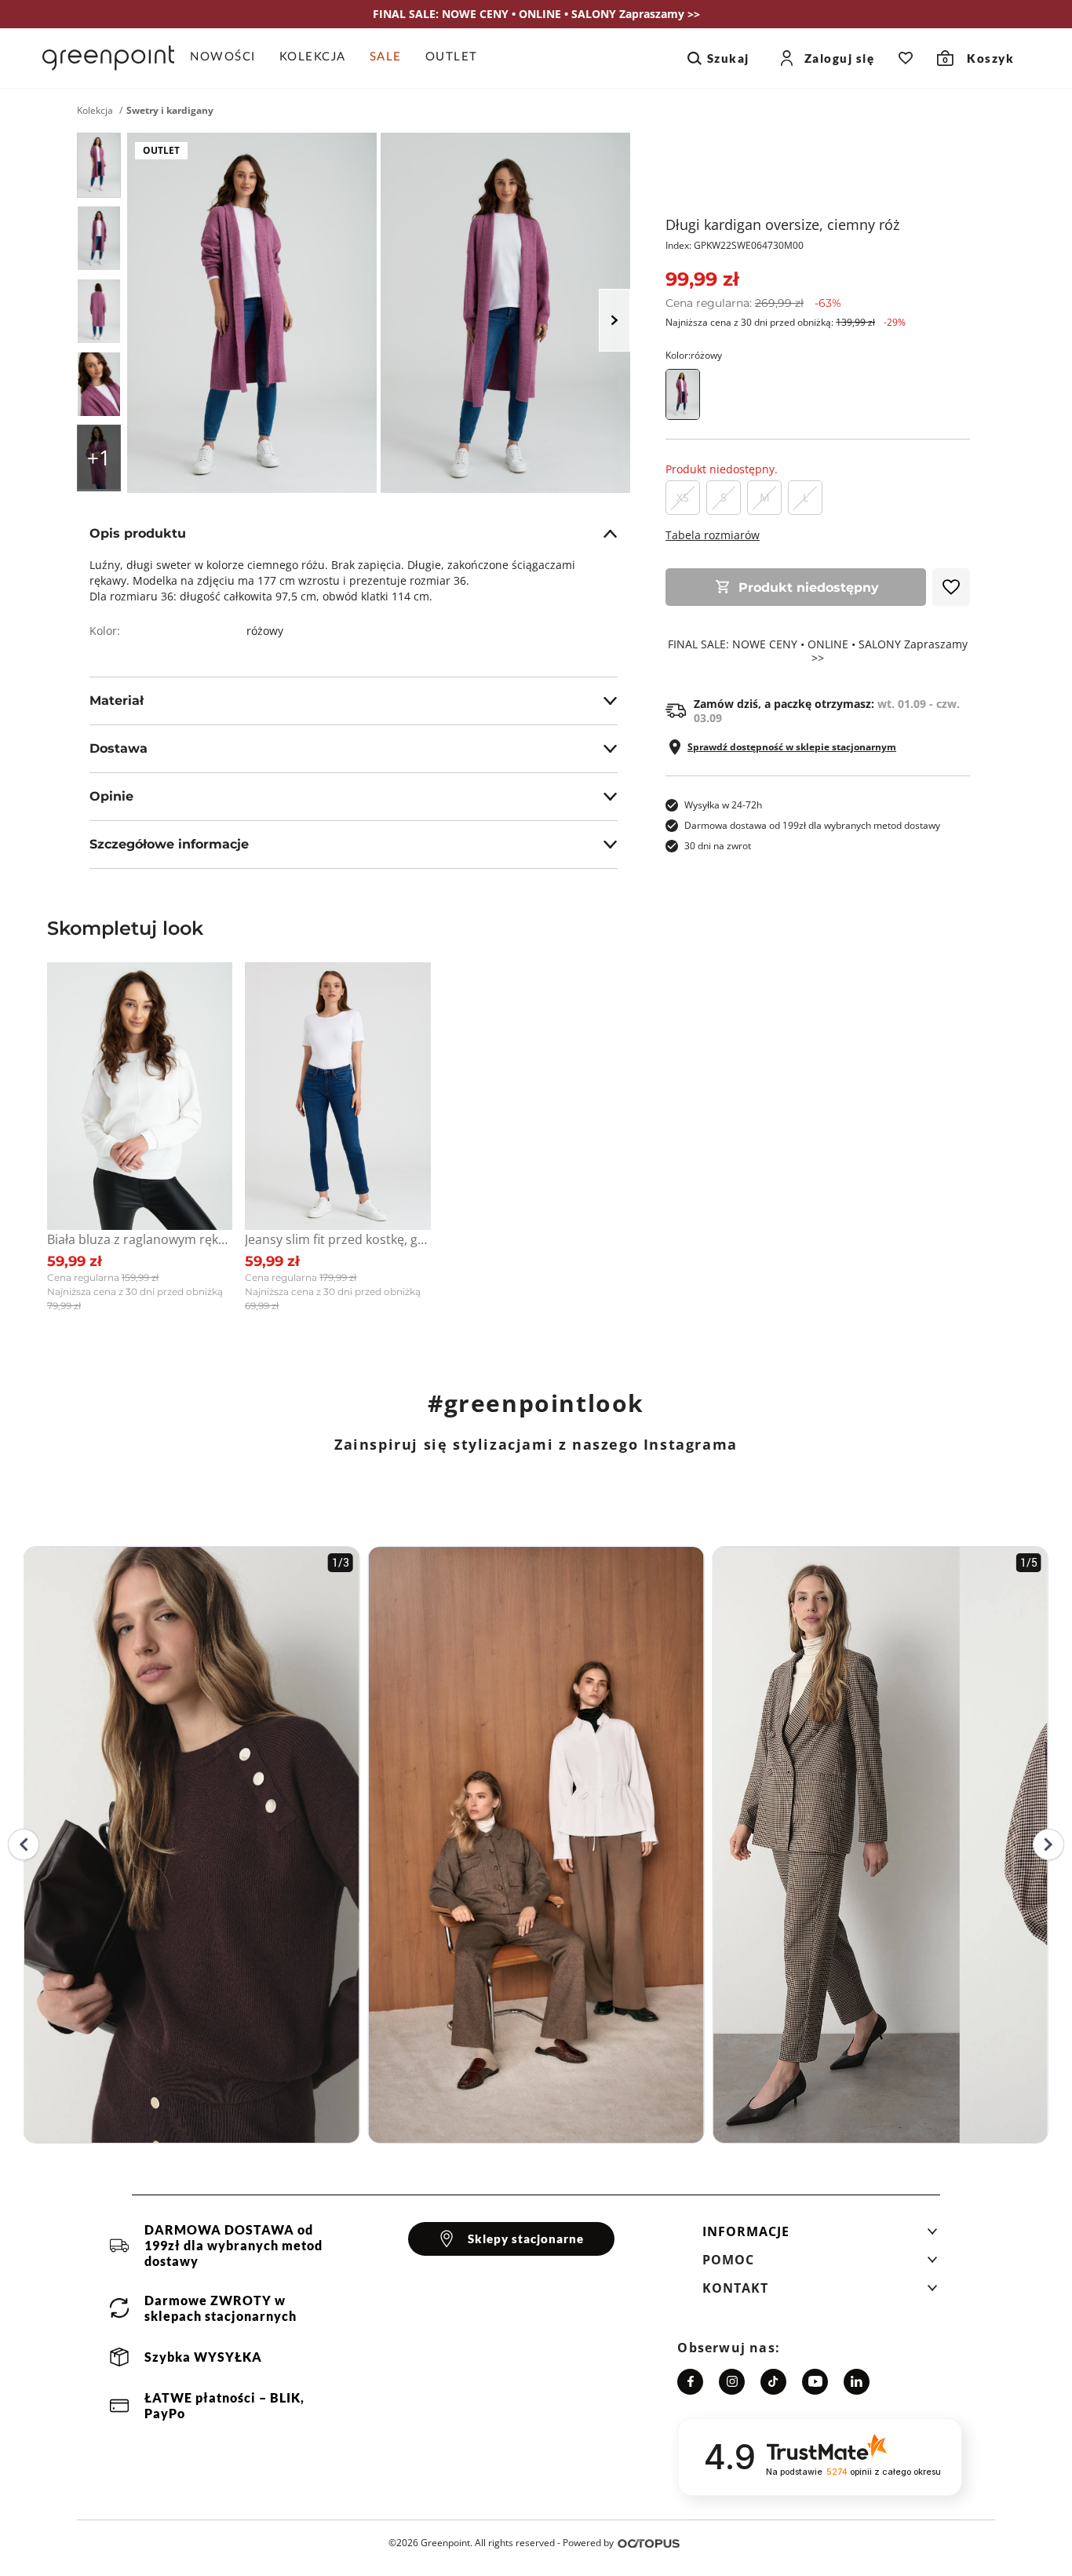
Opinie (111, 796)
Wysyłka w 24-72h (723, 805)
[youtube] (815, 2382)
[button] (820, 2236)
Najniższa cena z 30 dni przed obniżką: (786, 322)
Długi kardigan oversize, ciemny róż (782, 224)
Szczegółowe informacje (169, 844)
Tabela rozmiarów (713, 535)
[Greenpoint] (108, 58)
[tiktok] (773, 2382)
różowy (265, 631)
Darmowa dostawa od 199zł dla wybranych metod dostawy (812, 825)
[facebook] (690, 2382)
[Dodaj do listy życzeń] (951, 587)
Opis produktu (138, 533)
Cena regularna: (753, 303)
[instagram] (732, 2382)
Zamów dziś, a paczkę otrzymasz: (827, 711)
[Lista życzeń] (906, 58)
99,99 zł (702, 279)
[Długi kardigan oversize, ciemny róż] (99, 165)
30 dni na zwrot (718, 846)
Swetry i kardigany (170, 111)
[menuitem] (229, 58)
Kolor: (694, 355)
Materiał (117, 701)
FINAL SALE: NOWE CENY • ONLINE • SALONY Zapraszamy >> (818, 651)
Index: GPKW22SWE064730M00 (735, 245)
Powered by (588, 2543)
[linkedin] (857, 2382)
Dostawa (119, 748)
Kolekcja (95, 111)
